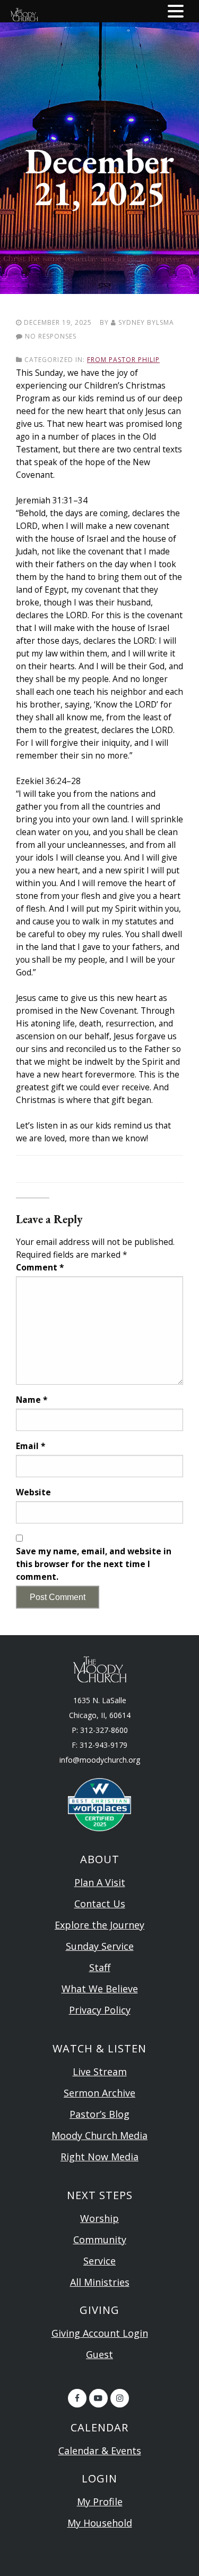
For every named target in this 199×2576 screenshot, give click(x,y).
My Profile (100, 2502)
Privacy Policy (100, 2010)
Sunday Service (100, 1946)
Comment (40, 1267)
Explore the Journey (99, 1925)
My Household (100, 2523)
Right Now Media (99, 2157)
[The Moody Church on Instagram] (120, 2398)
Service (99, 2261)
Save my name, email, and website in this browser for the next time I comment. (94, 1564)
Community (100, 2240)
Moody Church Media (99, 2135)
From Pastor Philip (123, 360)
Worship (99, 2218)
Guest (99, 2354)
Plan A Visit (100, 1882)
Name (32, 1400)
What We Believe (100, 1989)
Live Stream (100, 2072)
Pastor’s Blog (99, 2114)
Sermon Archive (99, 2093)
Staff (100, 1967)
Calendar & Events (100, 2451)
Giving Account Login (100, 2333)
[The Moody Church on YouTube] (98, 2398)
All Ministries (100, 2282)
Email (31, 1446)
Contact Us (100, 1904)
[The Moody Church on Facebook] (77, 2398)
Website (33, 1492)
